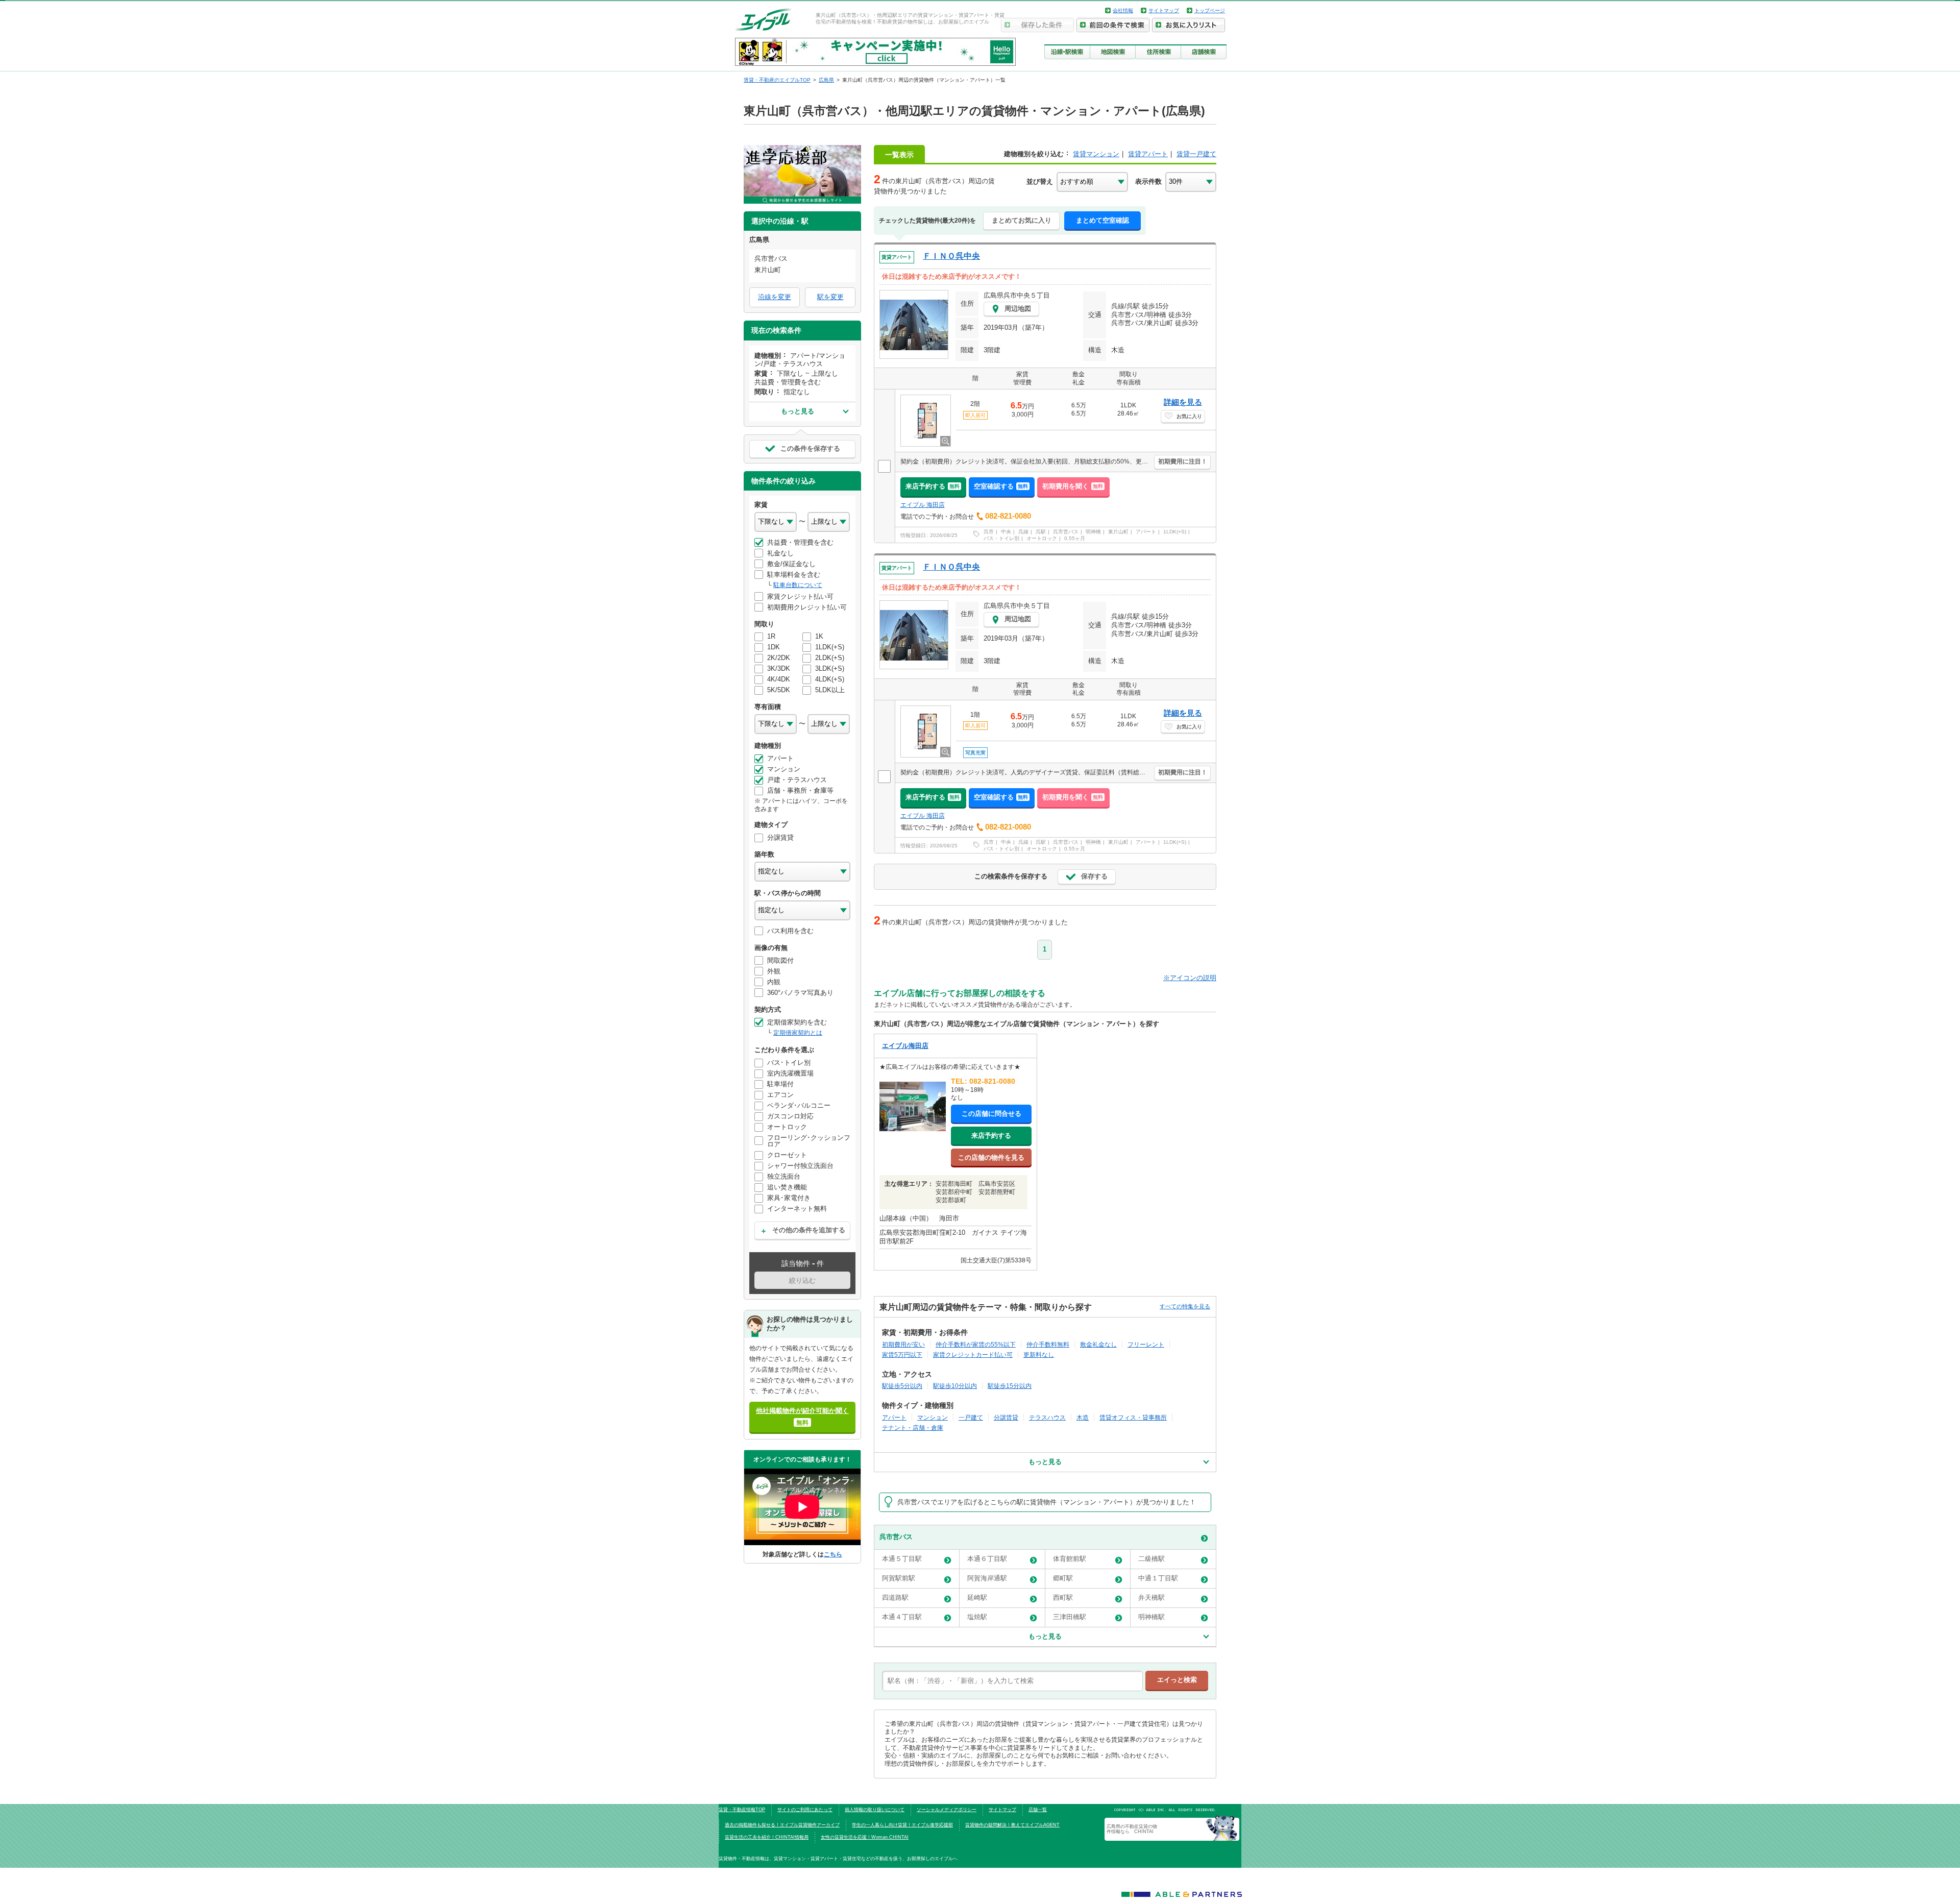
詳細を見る (1183, 402)
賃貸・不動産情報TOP (742, 1810)
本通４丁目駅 (902, 1617)
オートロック (1042, 538)
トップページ (1210, 10)
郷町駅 (1063, 1578)
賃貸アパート (1148, 154)
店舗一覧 (1038, 1810)
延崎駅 (977, 1597)
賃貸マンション (1096, 154)
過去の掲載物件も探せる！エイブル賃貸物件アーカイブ (782, 1825)
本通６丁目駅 (987, 1559)
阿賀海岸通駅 (987, 1578)
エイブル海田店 (905, 1046)
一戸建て (971, 1417)
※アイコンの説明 (1190, 978)
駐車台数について (798, 585)
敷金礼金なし (1098, 1344)
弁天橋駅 (1151, 1597)
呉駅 (1041, 532)
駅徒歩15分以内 (1010, 1386)
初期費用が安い (903, 1344)
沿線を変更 (775, 297)
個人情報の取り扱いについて (875, 1810)
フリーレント (1146, 1344)
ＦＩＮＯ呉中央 (951, 256)
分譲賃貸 (1006, 1417)
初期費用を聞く (1073, 486)
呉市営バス (1066, 532)
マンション (933, 1417)
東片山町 (1118, 532)
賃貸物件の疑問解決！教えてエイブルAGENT (1012, 1825)
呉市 (989, 532)
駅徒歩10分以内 (955, 1386)
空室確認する (1001, 486)
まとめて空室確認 (1102, 220)
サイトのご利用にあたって (805, 1810)
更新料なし (1039, 1355)
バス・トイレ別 (1001, 538)
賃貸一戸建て (1196, 154)
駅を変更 (830, 297)
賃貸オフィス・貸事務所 (1133, 1417)
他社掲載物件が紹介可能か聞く (802, 1416)
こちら (833, 1554)
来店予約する (933, 486)
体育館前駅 (1070, 1559)
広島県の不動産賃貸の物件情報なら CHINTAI (1132, 1829)
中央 (1006, 532)
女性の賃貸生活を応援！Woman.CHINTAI (865, 1837)
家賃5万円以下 (902, 1355)
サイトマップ (1164, 10)
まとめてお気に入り (1022, 220)
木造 (1083, 1417)
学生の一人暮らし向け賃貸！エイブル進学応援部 (902, 1825)
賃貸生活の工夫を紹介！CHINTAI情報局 (767, 1837)
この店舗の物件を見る (991, 1157)
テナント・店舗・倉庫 (913, 1428)
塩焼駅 (977, 1617)
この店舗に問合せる (991, 1114)
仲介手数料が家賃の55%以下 (976, 1344)
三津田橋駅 (1070, 1617)
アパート (1146, 532)
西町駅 (1063, 1597)
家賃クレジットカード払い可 (973, 1355)
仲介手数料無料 (1048, 1344)
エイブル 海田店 (923, 505)
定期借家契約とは (798, 1033)
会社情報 (1123, 10)
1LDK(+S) (1175, 532)
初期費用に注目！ (1183, 461)
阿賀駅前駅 (899, 1578)
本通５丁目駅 (902, 1559)
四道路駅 (895, 1597)
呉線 (1023, 532)
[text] (1012, 1681)
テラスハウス (1047, 1417)
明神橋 (1093, 532)
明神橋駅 (1151, 1617)
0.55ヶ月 (1075, 538)
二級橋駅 (1151, 1559)
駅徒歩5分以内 (902, 1386)
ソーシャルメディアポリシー (947, 1810)
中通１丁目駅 (1158, 1578)
